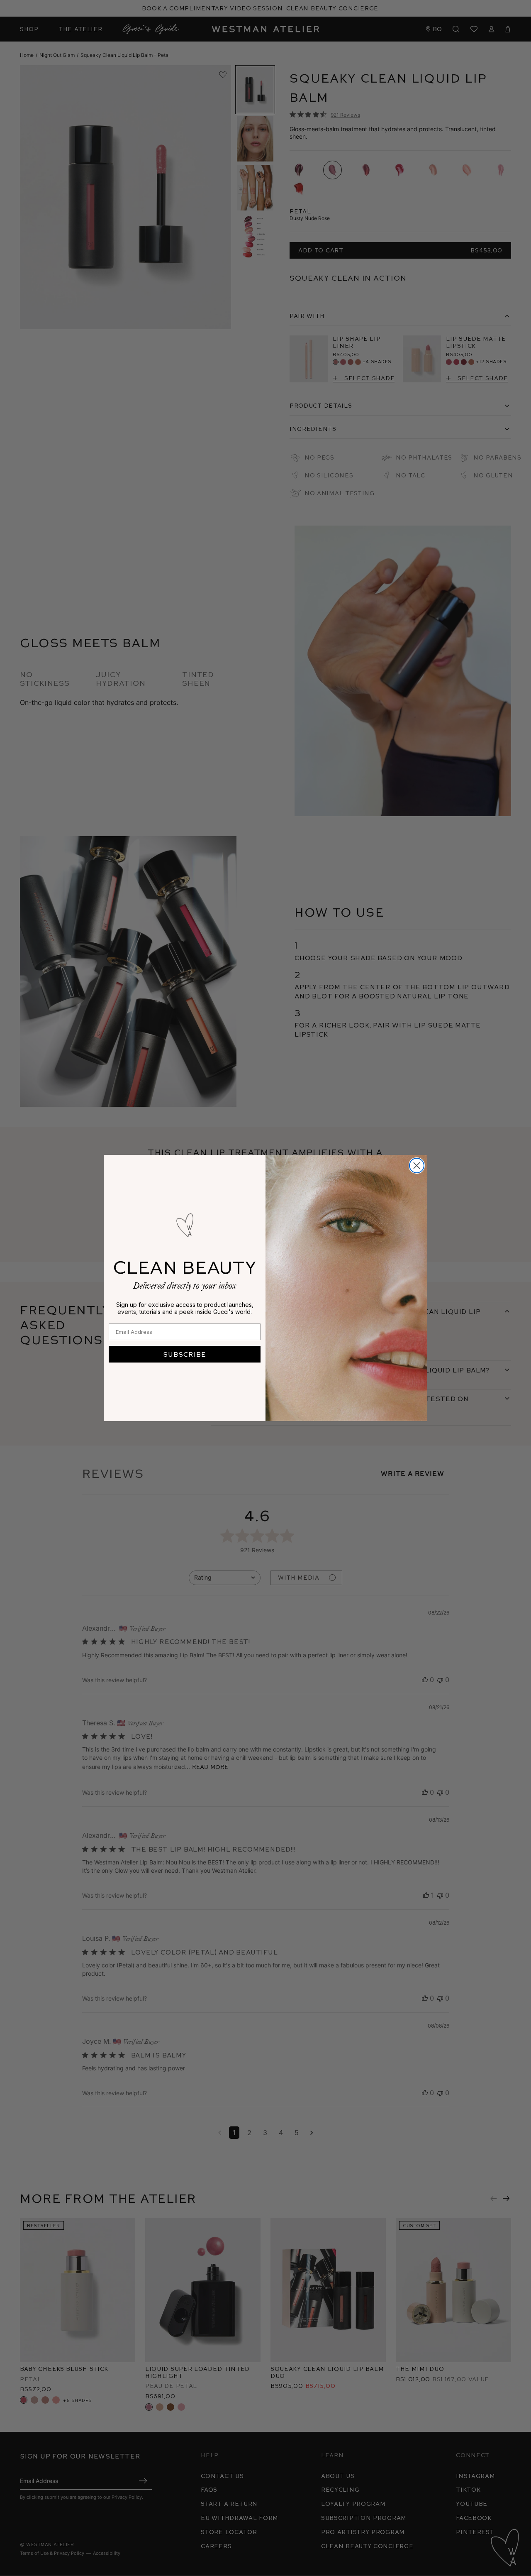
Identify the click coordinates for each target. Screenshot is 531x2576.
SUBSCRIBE (185, 1354)
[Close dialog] (417, 1166)
